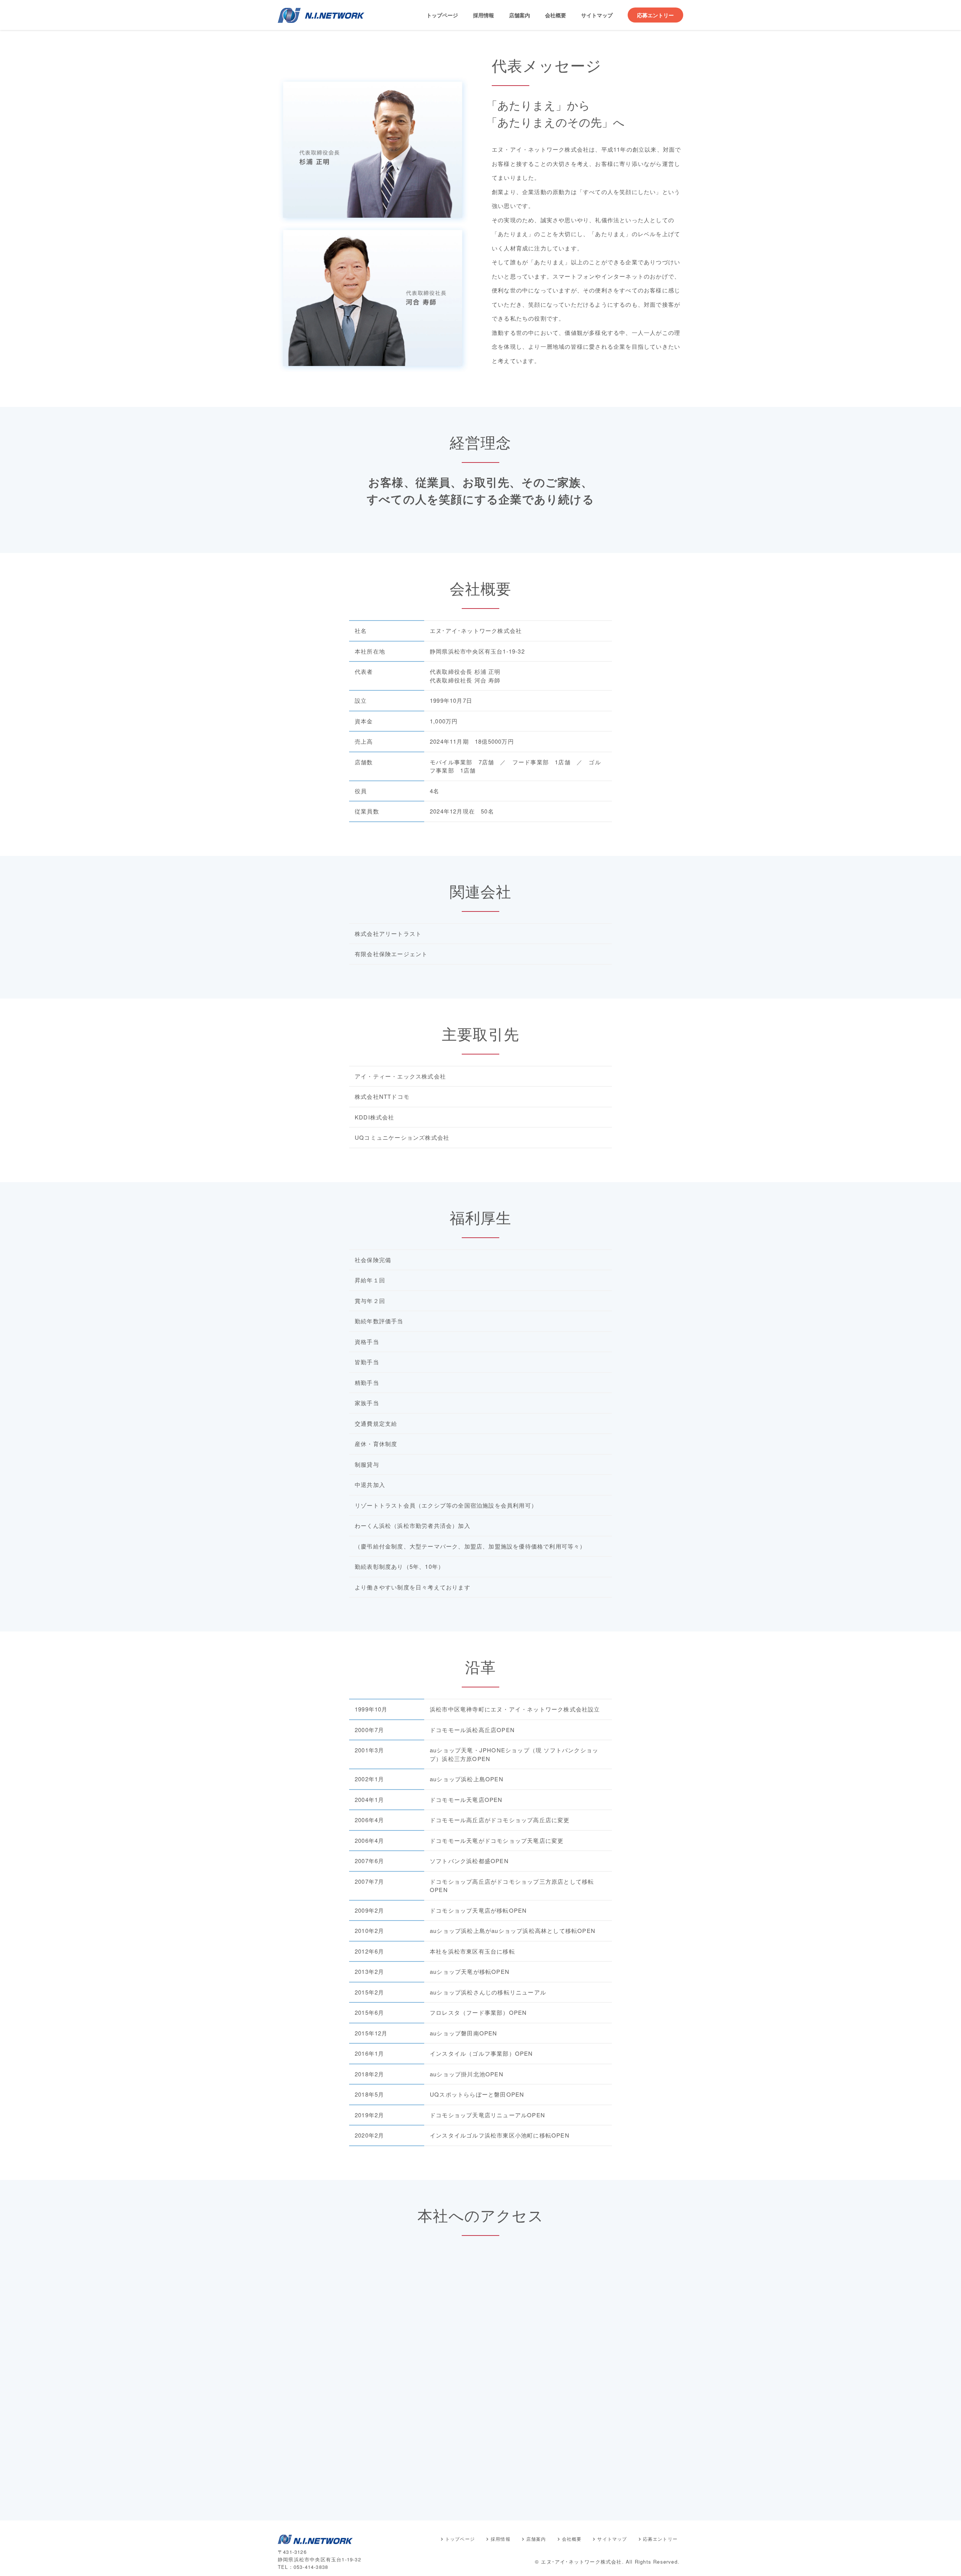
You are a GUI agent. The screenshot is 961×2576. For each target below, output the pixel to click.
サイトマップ (597, 15)
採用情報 (484, 15)
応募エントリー (655, 15)
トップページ (442, 15)
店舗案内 (520, 15)
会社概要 (556, 15)
